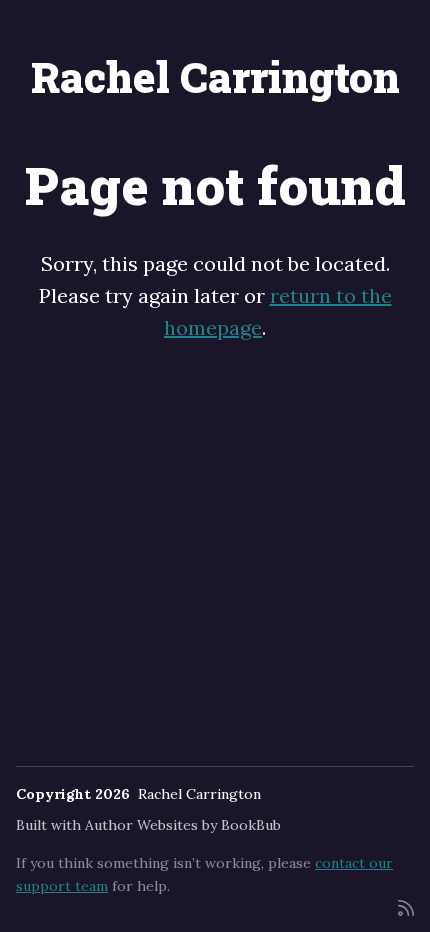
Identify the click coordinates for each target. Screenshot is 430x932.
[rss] (406, 906)
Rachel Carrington (215, 76)
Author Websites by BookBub (183, 825)
